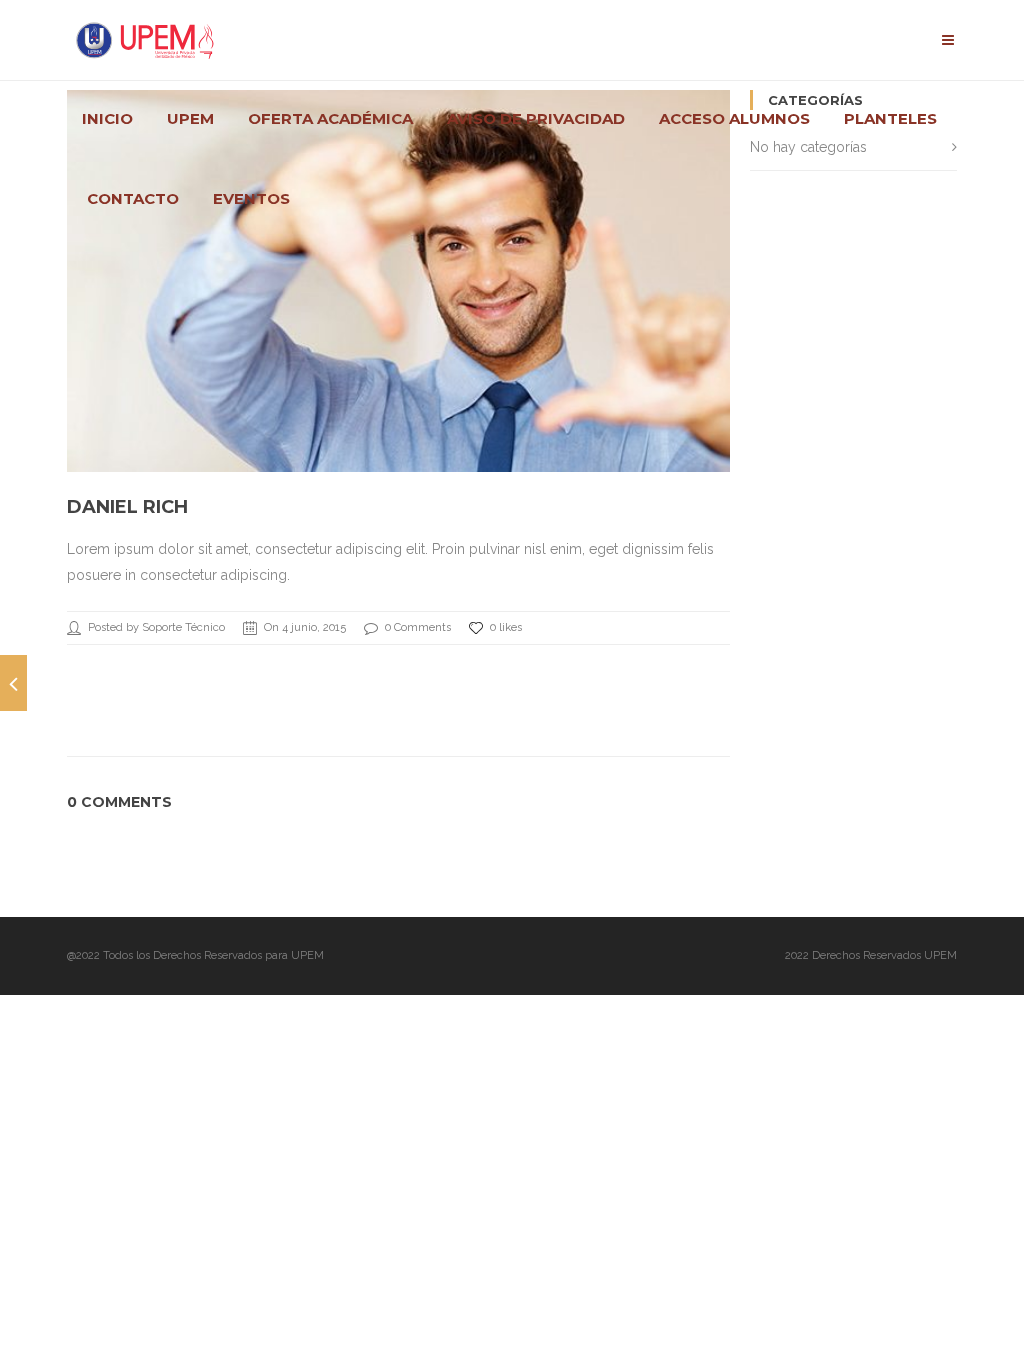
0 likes (506, 627)
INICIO (107, 119)
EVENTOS (251, 199)
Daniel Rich (127, 507)
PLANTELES (890, 119)
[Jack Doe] (13, 683)
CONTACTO (133, 199)
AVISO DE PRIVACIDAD (536, 119)
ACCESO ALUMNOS (734, 119)
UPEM (190, 119)
